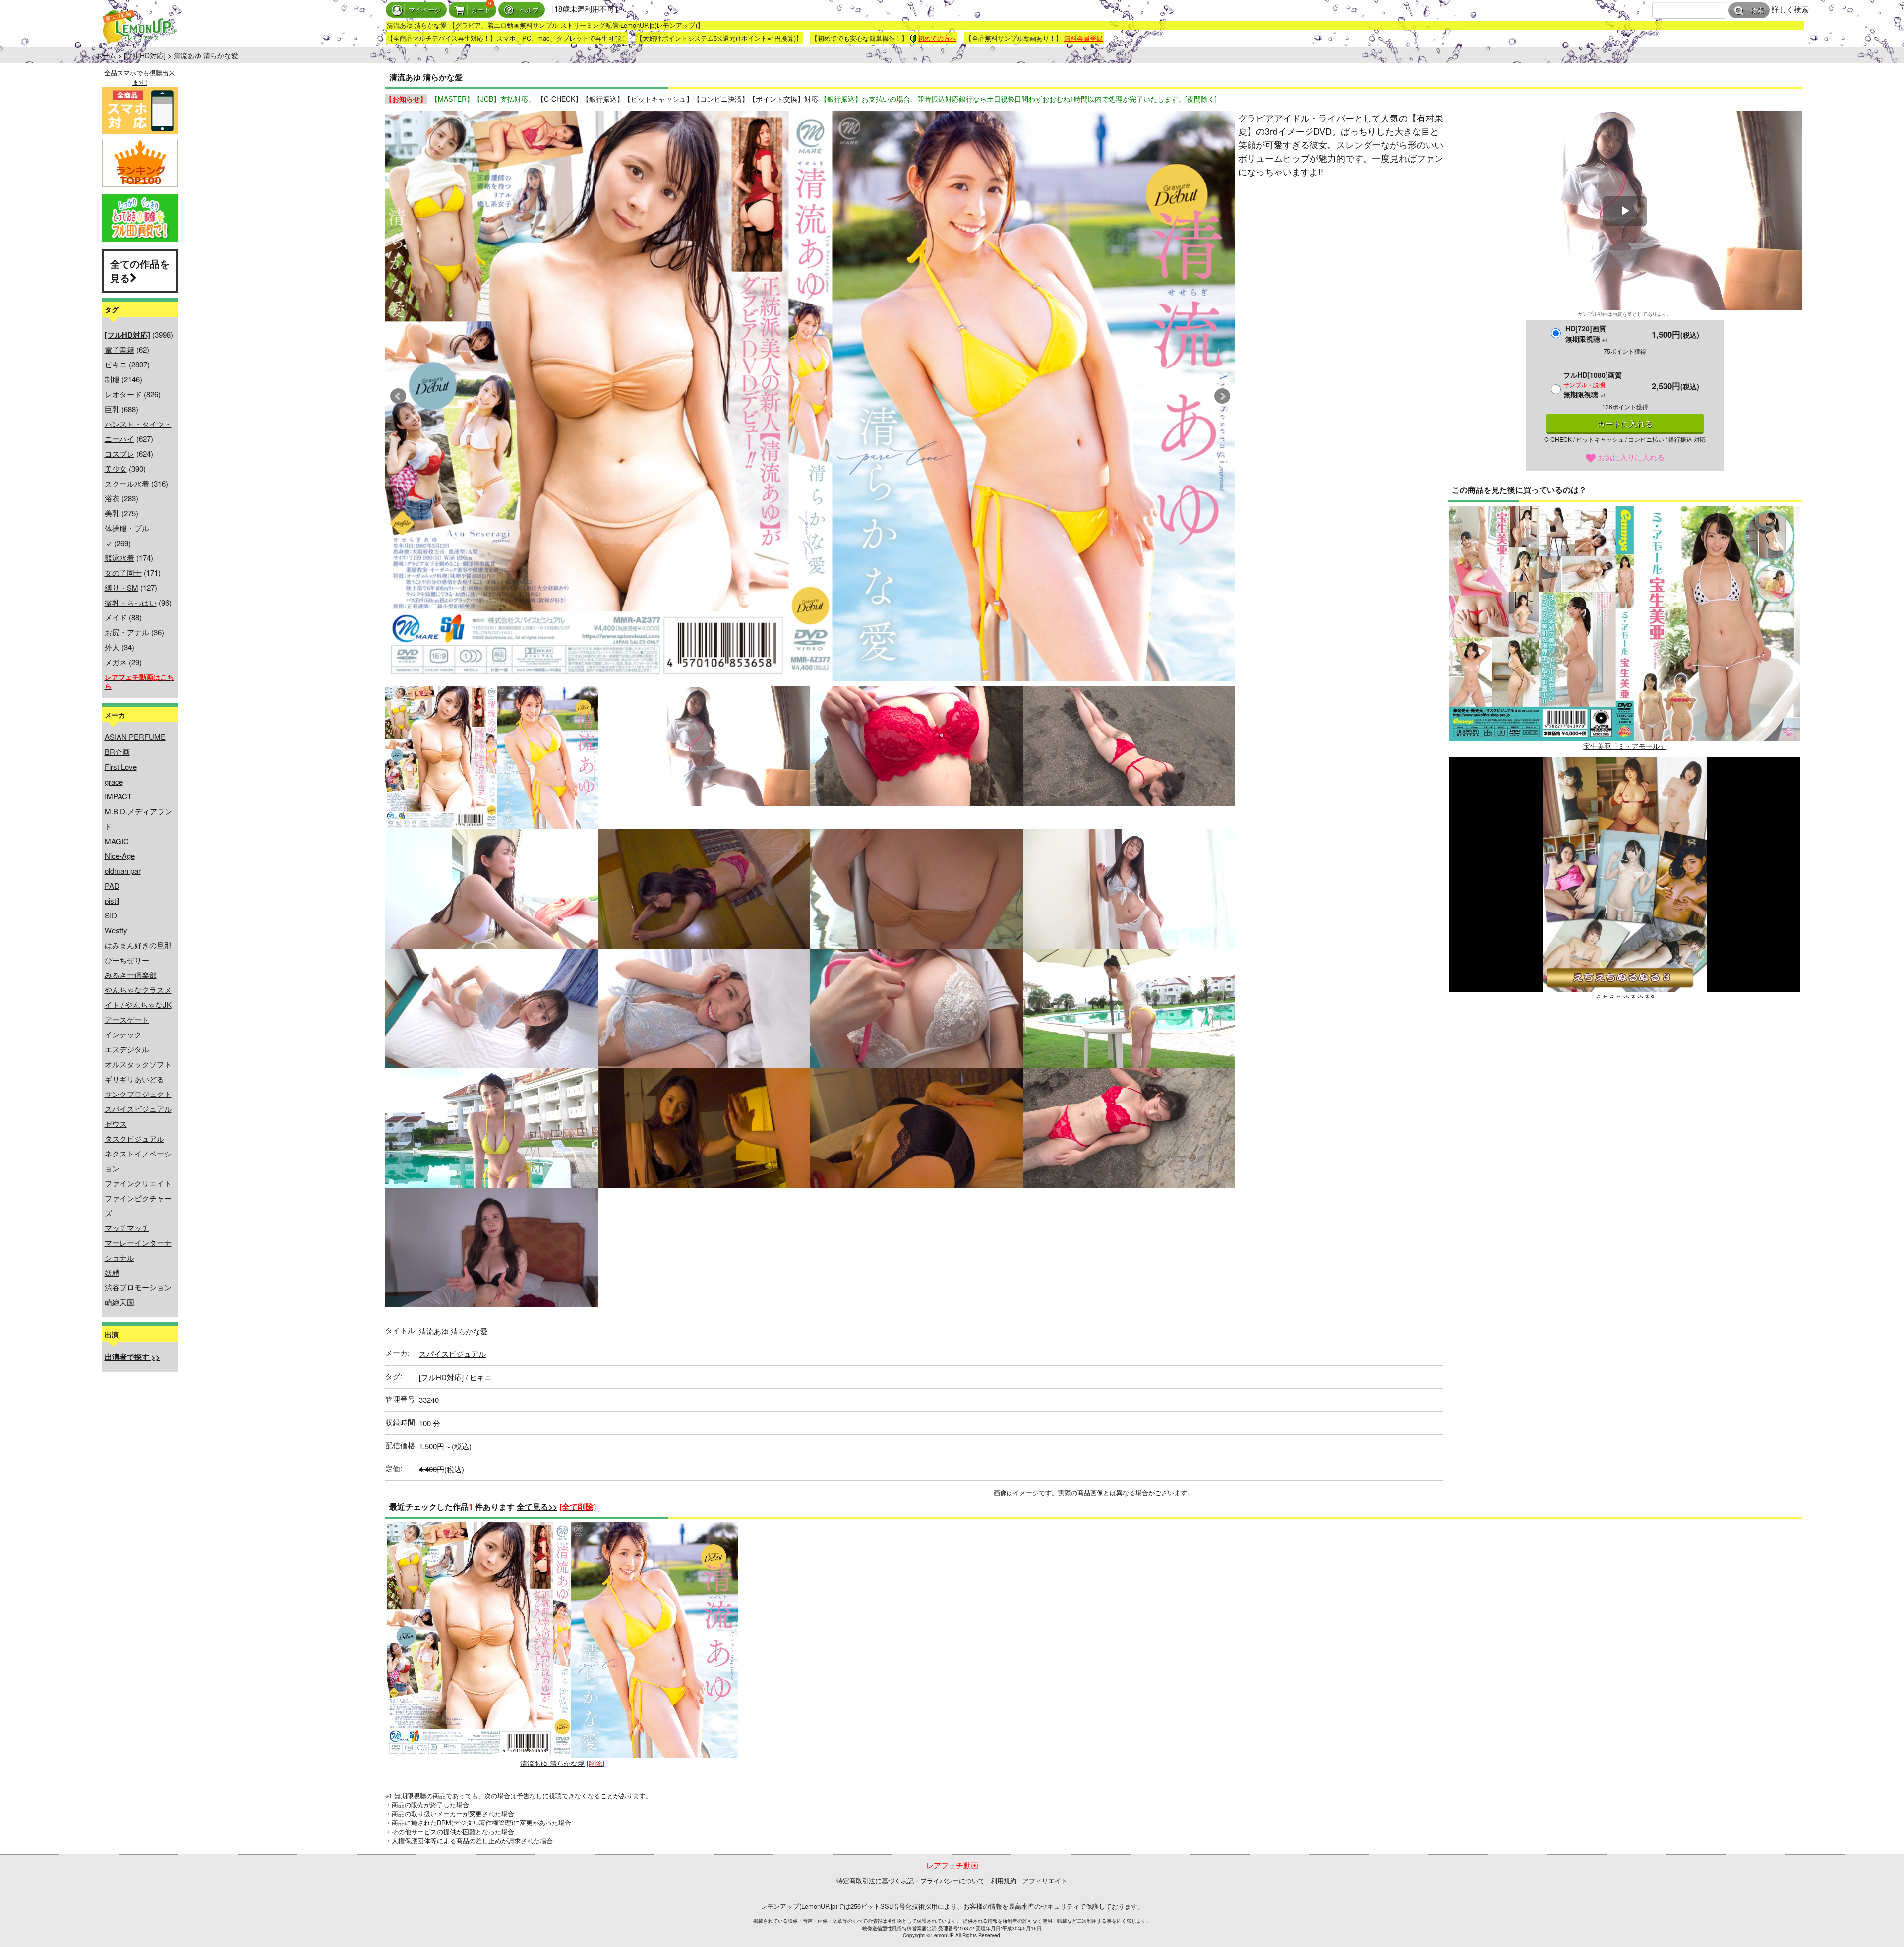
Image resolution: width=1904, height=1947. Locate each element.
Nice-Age (120, 856)
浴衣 (112, 498)
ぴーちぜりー (127, 960)
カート (481, 10)
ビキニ (116, 364)
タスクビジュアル (134, 1138)
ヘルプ (529, 10)
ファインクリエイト (138, 1183)
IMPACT (118, 796)
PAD (112, 885)
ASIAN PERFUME (135, 737)
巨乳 (112, 409)
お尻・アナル (127, 632)
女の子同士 (123, 573)
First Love (121, 766)
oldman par (123, 871)
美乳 (112, 513)
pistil (112, 900)
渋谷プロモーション (138, 1287)
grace (114, 781)
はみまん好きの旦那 (138, 945)
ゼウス (116, 1124)
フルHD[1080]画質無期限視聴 (1593, 385)
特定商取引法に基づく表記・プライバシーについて (911, 1880)
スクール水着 (127, 483)
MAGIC (117, 841)
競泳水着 (119, 558)
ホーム (106, 55)
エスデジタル (127, 1049)
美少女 (116, 468)
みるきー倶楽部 (131, 975)
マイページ (425, 10)
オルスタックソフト (138, 1064)
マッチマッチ (127, 1228)
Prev (398, 396)
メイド (116, 617)
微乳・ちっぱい (131, 602)
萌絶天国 (119, 1302)
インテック (123, 1034)
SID (111, 915)
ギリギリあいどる (134, 1079)
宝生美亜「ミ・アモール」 (1625, 746)
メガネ (116, 662)
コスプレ (119, 454)
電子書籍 (119, 349)
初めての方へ (937, 38)
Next (1222, 396)
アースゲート (127, 1019)
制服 (112, 379)
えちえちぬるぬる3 (1625, 997)
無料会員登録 (1083, 38)
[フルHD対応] (145, 55)
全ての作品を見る (140, 271)
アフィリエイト (1045, 1880)
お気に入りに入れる (1630, 457)
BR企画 (117, 752)
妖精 (112, 1272)
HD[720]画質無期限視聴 (1587, 334)
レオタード (123, 394)
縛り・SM (121, 587)
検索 (1757, 11)
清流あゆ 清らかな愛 (552, 1763)
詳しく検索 (1790, 9)
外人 (112, 647)
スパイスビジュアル (138, 1109)
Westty (116, 930)
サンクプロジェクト (138, 1094)
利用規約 (1004, 1880)
